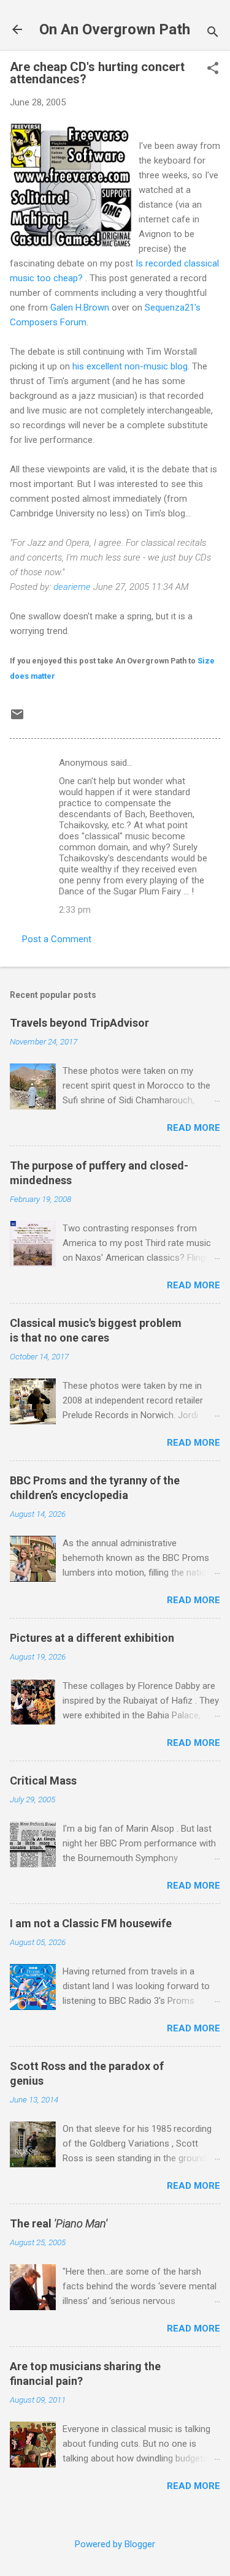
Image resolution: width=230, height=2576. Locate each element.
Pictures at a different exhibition (92, 1638)
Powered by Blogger (115, 2544)
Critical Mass (43, 1781)
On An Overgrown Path (115, 29)
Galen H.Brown (80, 308)
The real (59, 2223)
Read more (194, 1128)
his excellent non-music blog (130, 366)
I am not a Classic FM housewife (91, 1923)
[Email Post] (17, 719)
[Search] (213, 33)
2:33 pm (75, 910)
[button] (213, 69)
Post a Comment (57, 939)
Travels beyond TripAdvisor (79, 1023)
